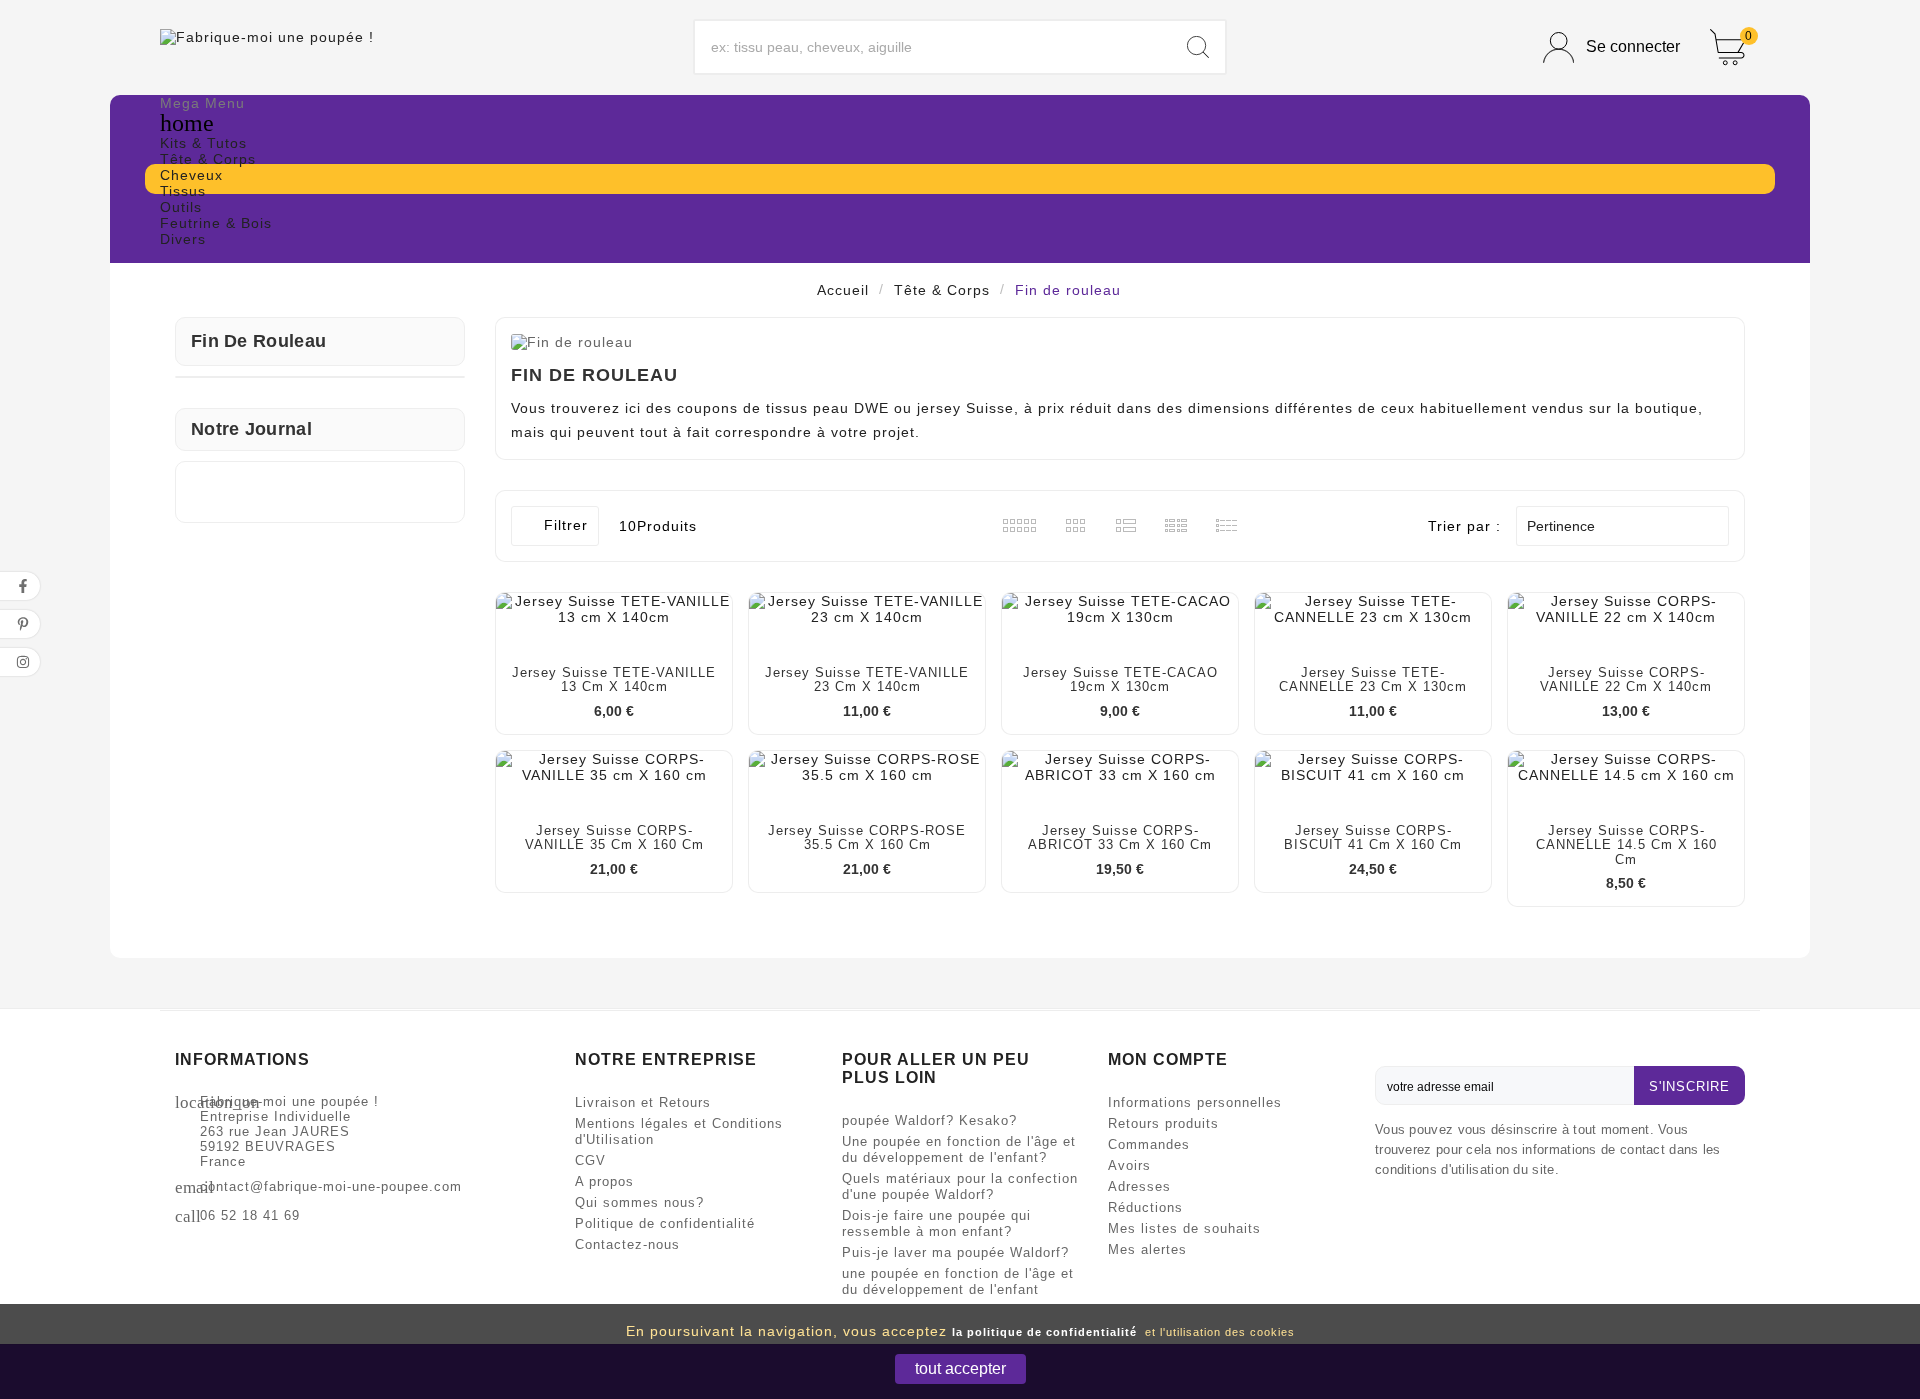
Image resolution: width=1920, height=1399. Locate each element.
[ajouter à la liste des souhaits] (554, 605)
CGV (590, 1160)
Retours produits (1163, 1123)
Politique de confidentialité (665, 1223)
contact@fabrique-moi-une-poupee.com (331, 1186)
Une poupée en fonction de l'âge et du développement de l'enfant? (959, 1149)
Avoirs (1129, 1165)
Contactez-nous (627, 1244)
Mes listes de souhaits (1184, 1228)
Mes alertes (1147, 1249)
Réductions (1145, 1207)
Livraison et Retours (643, 1102)
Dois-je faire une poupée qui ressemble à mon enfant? (936, 1223)
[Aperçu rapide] (634, 605)
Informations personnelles (1195, 1102)
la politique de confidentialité (1044, 1332)
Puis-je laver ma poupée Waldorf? (955, 1252)
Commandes (1149, 1144)
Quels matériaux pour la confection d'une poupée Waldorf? (960, 1186)
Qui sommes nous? (639, 1202)
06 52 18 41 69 (250, 1215)
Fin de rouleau (258, 341)
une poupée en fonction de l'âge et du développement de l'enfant (958, 1281)
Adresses (1139, 1186)
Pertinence (1620, 526)
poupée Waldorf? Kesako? (929, 1120)
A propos (604, 1181)
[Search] (1198, 47)
